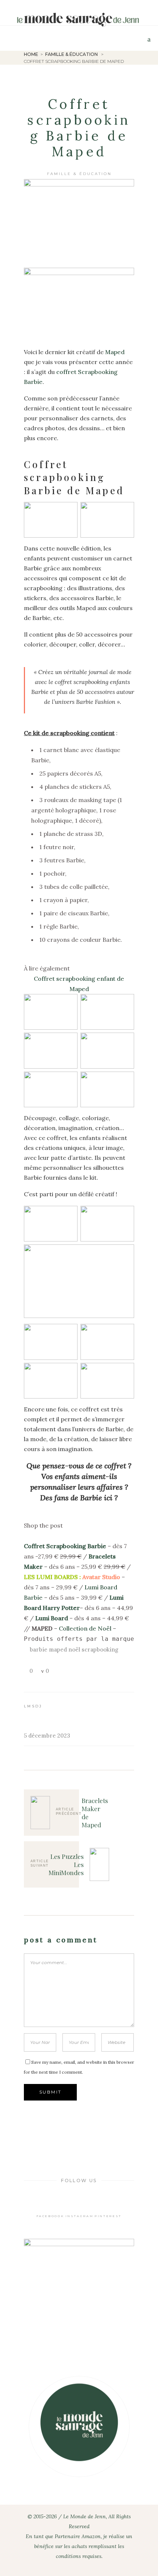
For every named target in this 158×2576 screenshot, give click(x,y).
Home (31, 54)
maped (58, 1649)
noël (74, 1649)
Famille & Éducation (71, 54)
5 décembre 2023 (47, 1736)
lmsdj (33, 1706)
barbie (39, 1649)
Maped (115, 352)
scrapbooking (100, 1649)
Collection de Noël (85, 1628)
